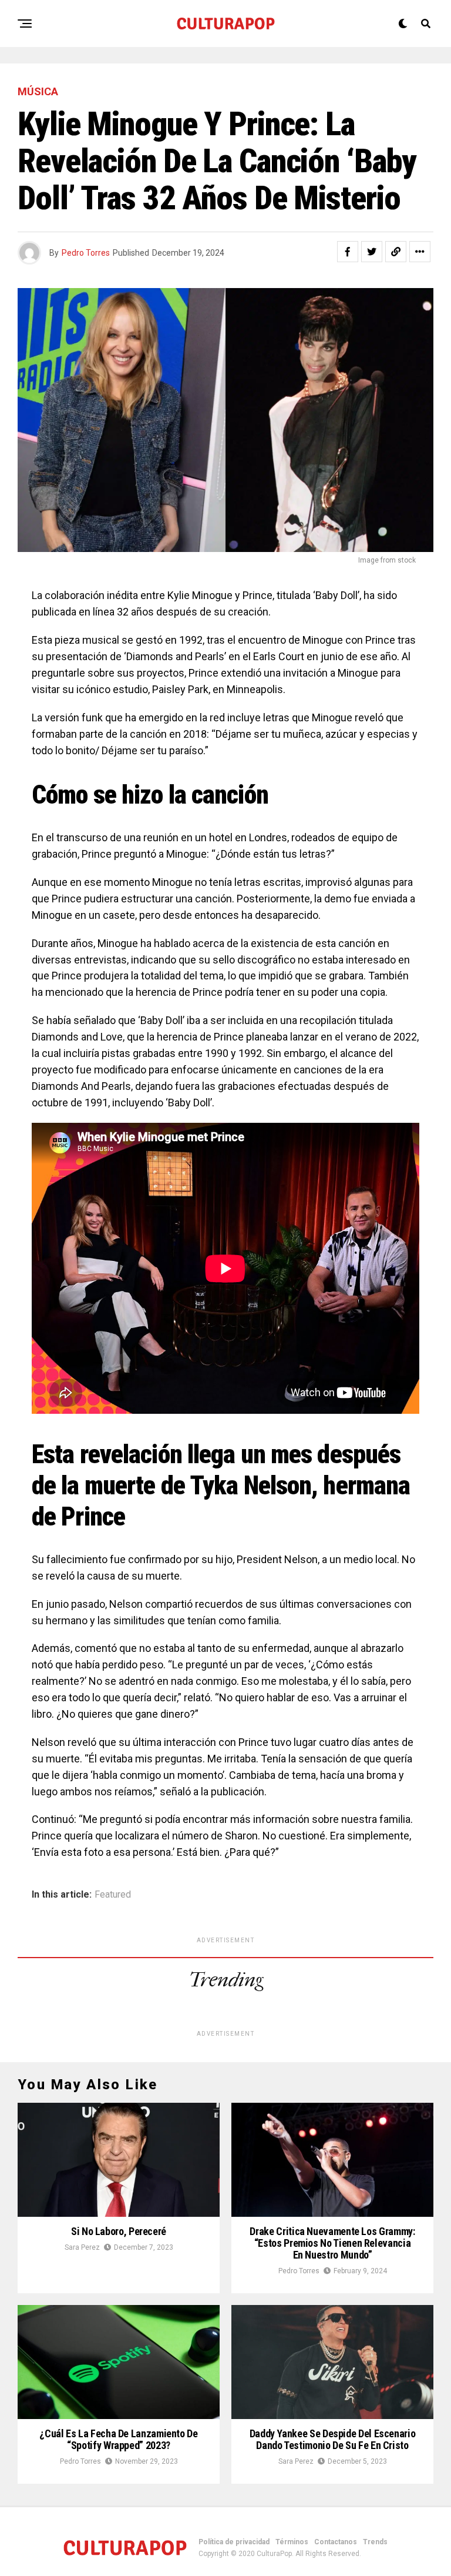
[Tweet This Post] (372, 252)
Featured (113, 1895)
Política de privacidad (234, 2542)
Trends (375, 2542)
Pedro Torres (86, 253)
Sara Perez (82, 2247)
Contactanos (336, 2542)
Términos (292, 2542)
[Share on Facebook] (348, 252)
